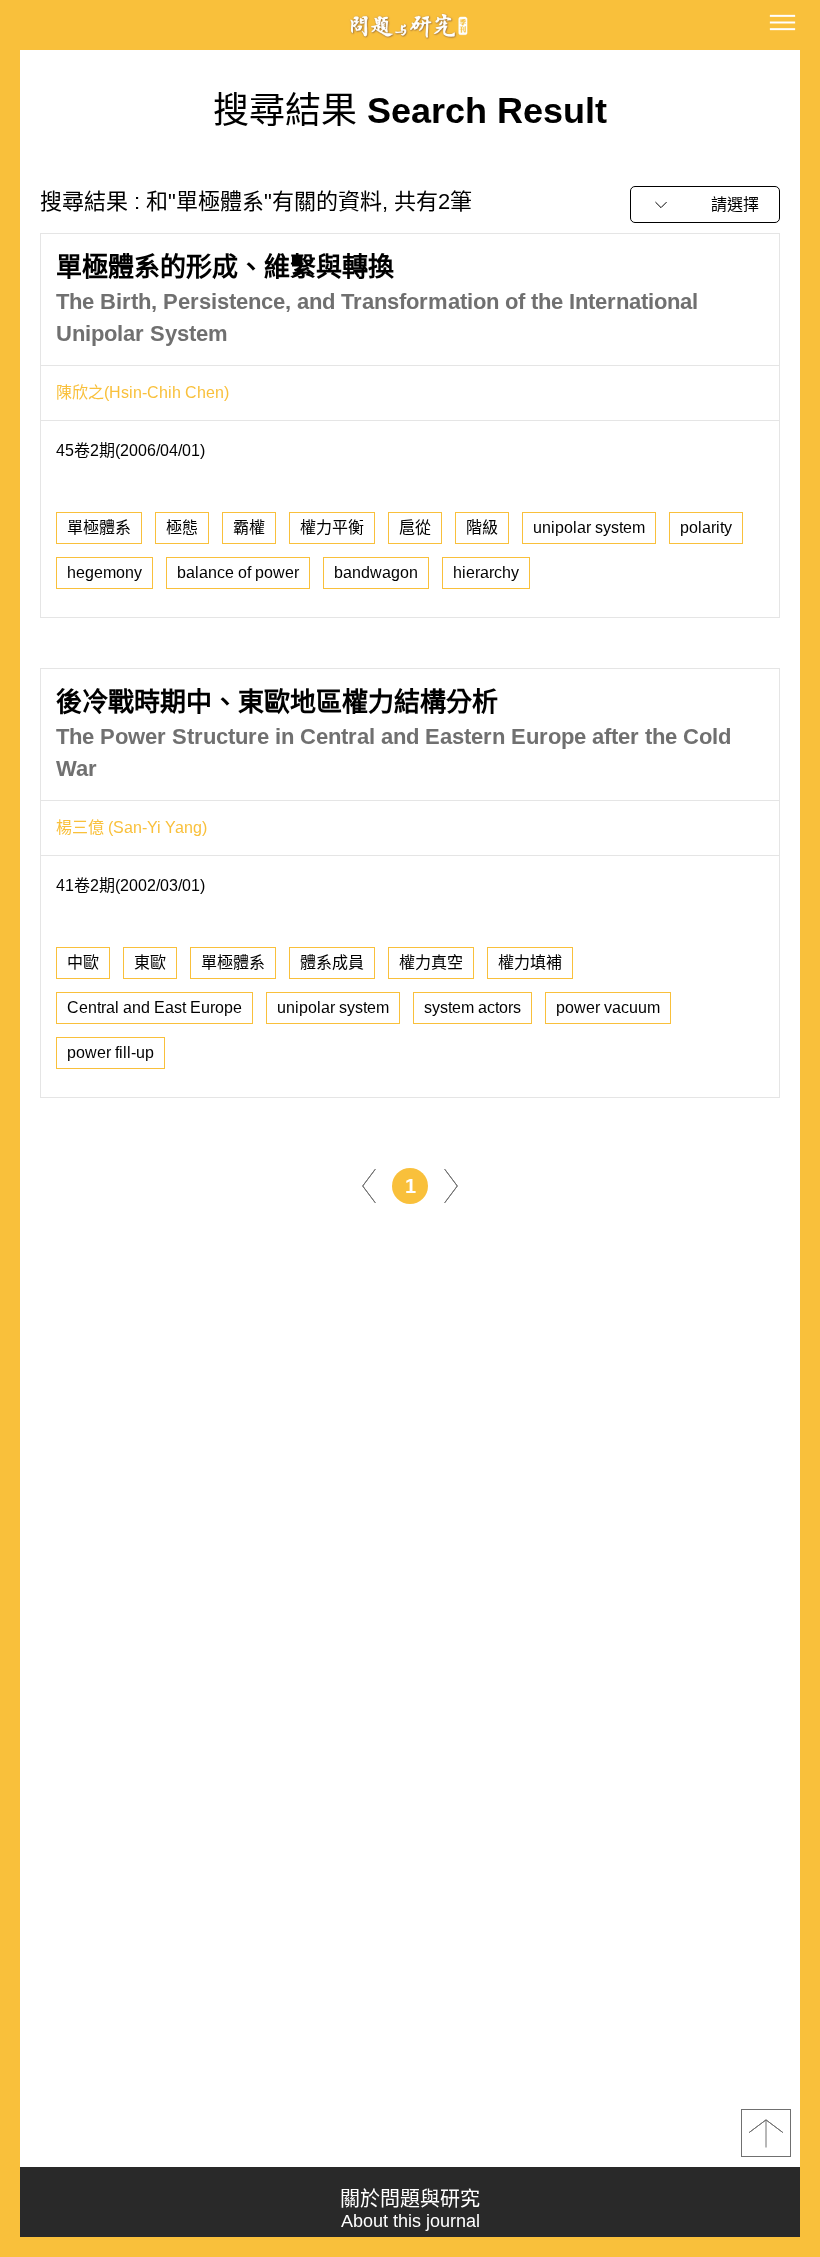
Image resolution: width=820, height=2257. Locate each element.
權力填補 (530, 962)
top (766, 2133)
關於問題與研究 (410, 2209)
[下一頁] (451, 1184)
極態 (182, 527)
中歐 (83, 962)
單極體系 (99, 527)
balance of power (238, 572)
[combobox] (705, 204)
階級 (482, 527)
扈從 (415, 527)
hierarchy (486, 572)
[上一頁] (369, 1184)
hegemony (104, 572)
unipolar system (589, 527)
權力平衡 (332, 527)
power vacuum (608, 1007)
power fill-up (110, 1052)
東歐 (150, 962)
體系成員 (332, 962)
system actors (472, 1007)
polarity (706, 527)
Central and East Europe (154, 1007)
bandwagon (376, 572)
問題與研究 (410, 25)
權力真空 (431, 962)
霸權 (249, 527)
